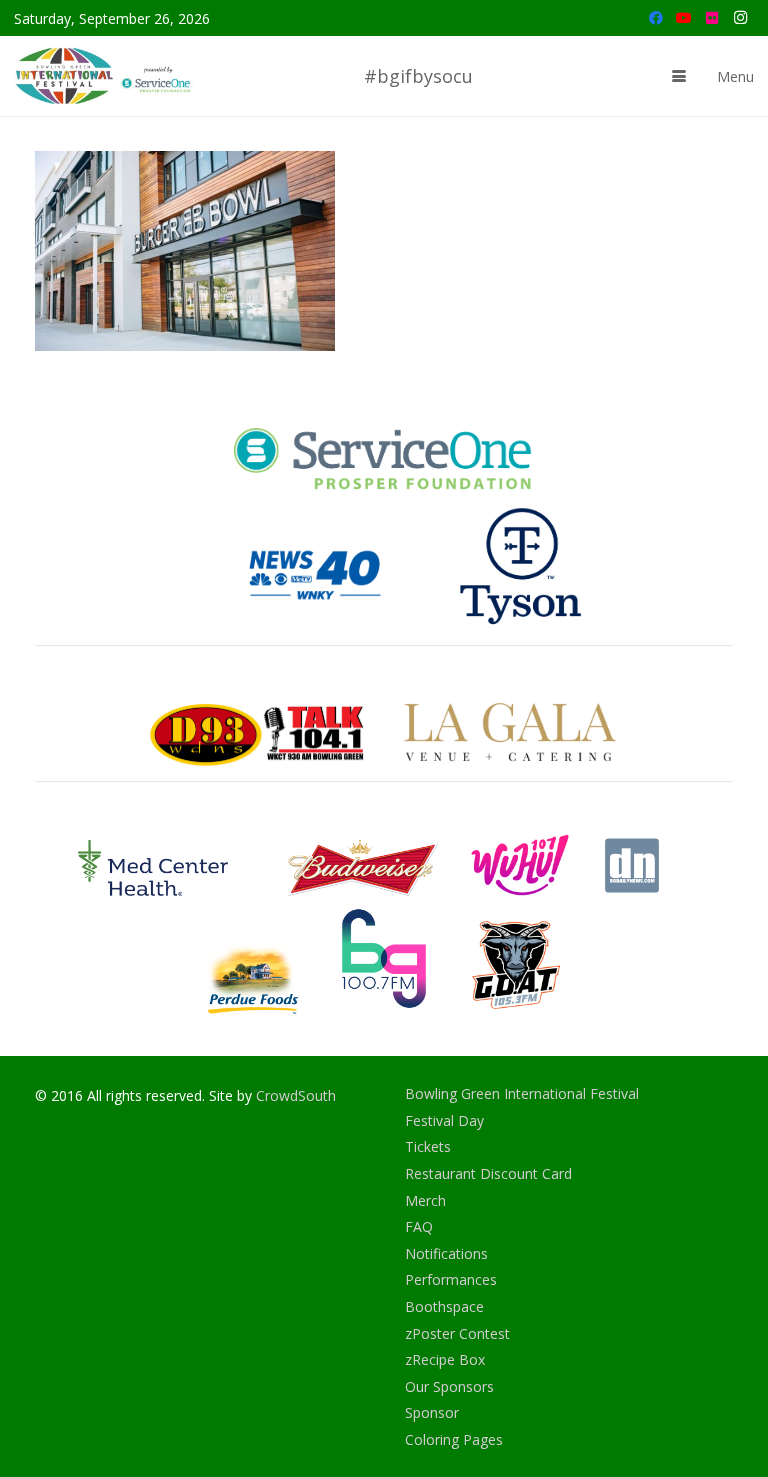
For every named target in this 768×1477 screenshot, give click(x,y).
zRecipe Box (445, 1359)
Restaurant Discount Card (488, 1173)
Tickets (428, 1146)
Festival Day (444, 1120)
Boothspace (444, 1306)
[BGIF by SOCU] (105, 76)
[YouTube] (684, 18)
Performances (451, 1279)
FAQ (419, 1226)
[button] (679, 76)
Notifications (446, 1253)
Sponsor (432, 1412)
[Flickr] (712, 18)
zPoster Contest (457, 1333)
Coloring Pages (454, 1439)
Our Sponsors (449, 1386)
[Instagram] (740, 18)
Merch (425, 1200)
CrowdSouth (296, 1095)
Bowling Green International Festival (522, 1093)
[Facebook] (656, 18)
